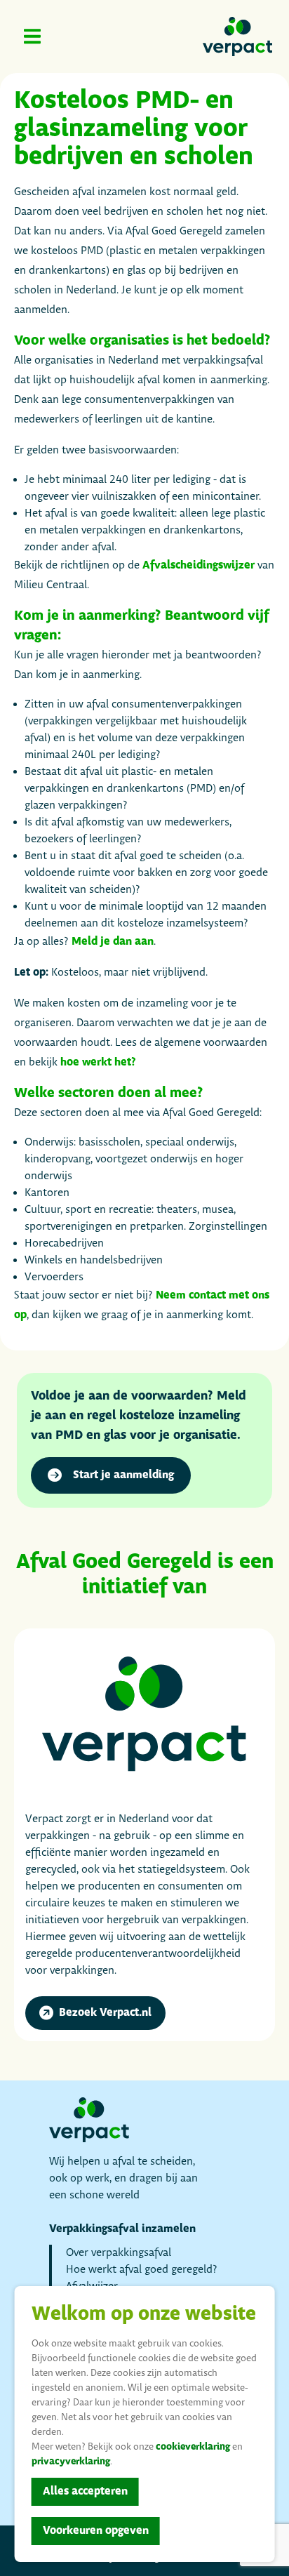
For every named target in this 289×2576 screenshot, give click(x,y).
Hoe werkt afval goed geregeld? (142, 2270)
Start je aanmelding (123, 1475)
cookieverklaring (193, 2447)
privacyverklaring (71, 2462)
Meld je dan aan (113, 942)
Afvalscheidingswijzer (199, 565)
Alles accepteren (85, 2491)
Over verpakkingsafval (119, 2253)
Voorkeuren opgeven (96, 2531)
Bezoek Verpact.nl (105, 2013)
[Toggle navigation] (32, 36)
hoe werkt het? (98, 1062)
